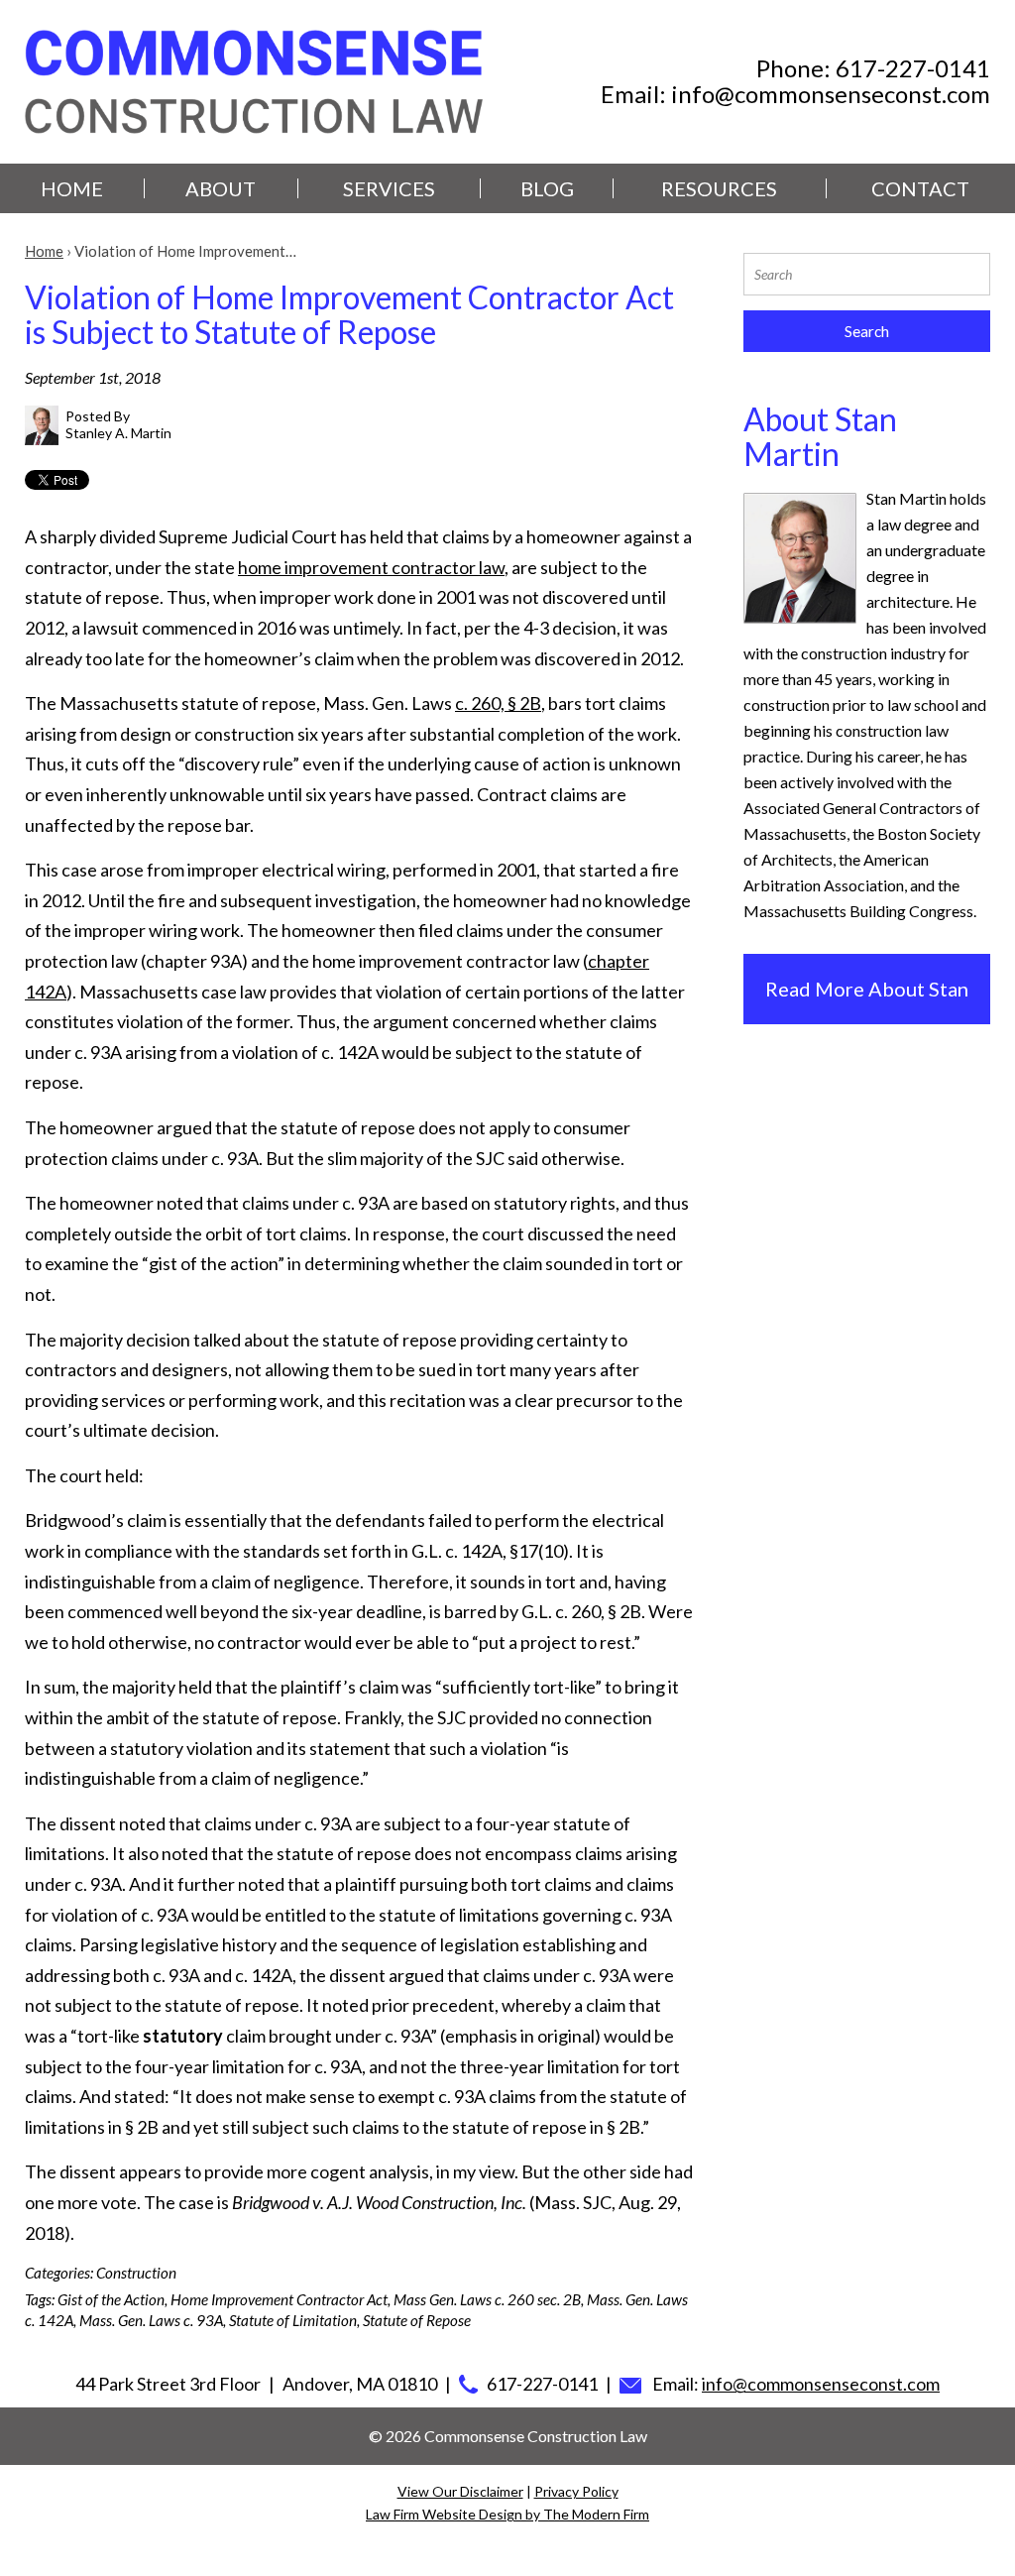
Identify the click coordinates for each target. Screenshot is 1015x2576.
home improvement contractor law (371, 567)
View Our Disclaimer (460, 2491)
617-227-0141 (913, 68)
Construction (136, 2273)
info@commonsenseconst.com (831, 94)
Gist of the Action (111, 2299)
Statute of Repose (417, 2320)
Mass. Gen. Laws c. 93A (151, 2320)
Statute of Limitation (293, 2320)
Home (72, 188)
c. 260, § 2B (498, 703)
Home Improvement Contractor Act (279, 2299)
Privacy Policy (576, 2491)
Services (389, 188)
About (221, 188)
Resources (719, 188)
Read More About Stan (867, 989)
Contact (920, 188)
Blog (547, 188)
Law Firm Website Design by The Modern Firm (507, 2514)
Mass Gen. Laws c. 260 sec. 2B (487, 2299)
